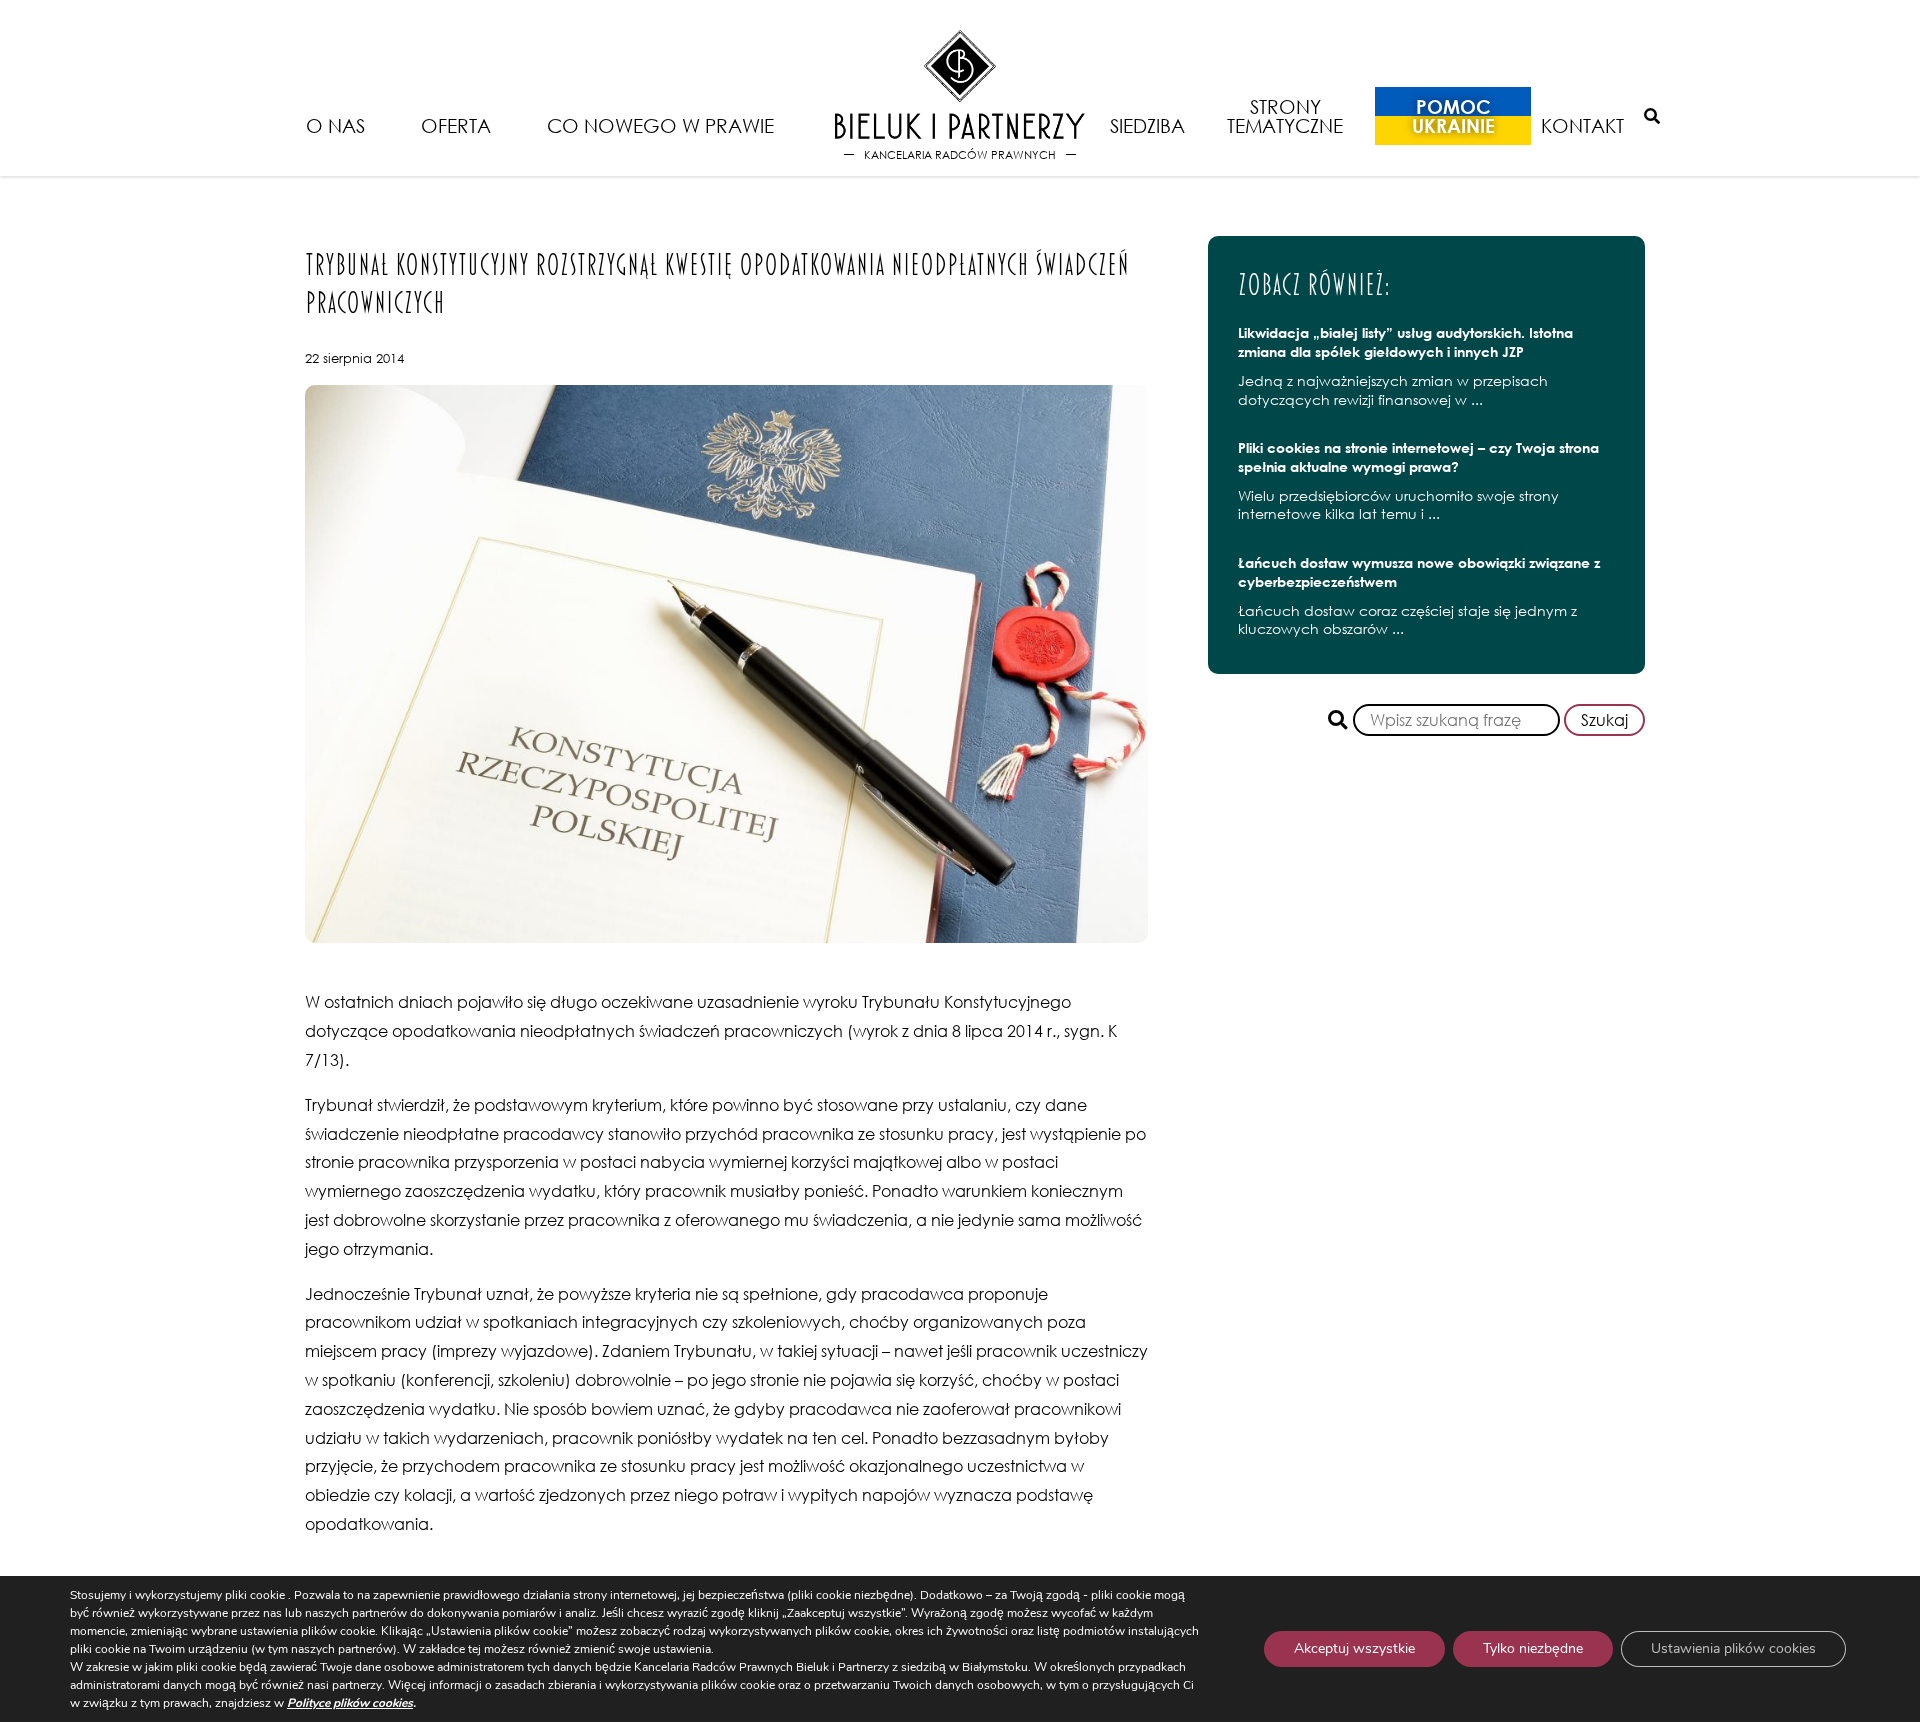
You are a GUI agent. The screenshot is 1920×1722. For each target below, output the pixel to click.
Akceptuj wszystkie (1354, 1648)
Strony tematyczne (1285, 116)
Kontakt (1582, 125)
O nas (335, 125)
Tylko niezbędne (1533, 1648)
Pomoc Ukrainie (1453, 116)
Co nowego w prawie (660, 125)
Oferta (456, 125)
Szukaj (1604, 720)
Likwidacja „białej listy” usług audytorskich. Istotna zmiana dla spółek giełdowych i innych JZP (1405, 342)
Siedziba (1147, 125)
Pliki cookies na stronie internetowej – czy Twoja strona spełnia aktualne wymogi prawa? (1418, 457)
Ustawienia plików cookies (1733, 1648)
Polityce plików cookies (350, 1703)
